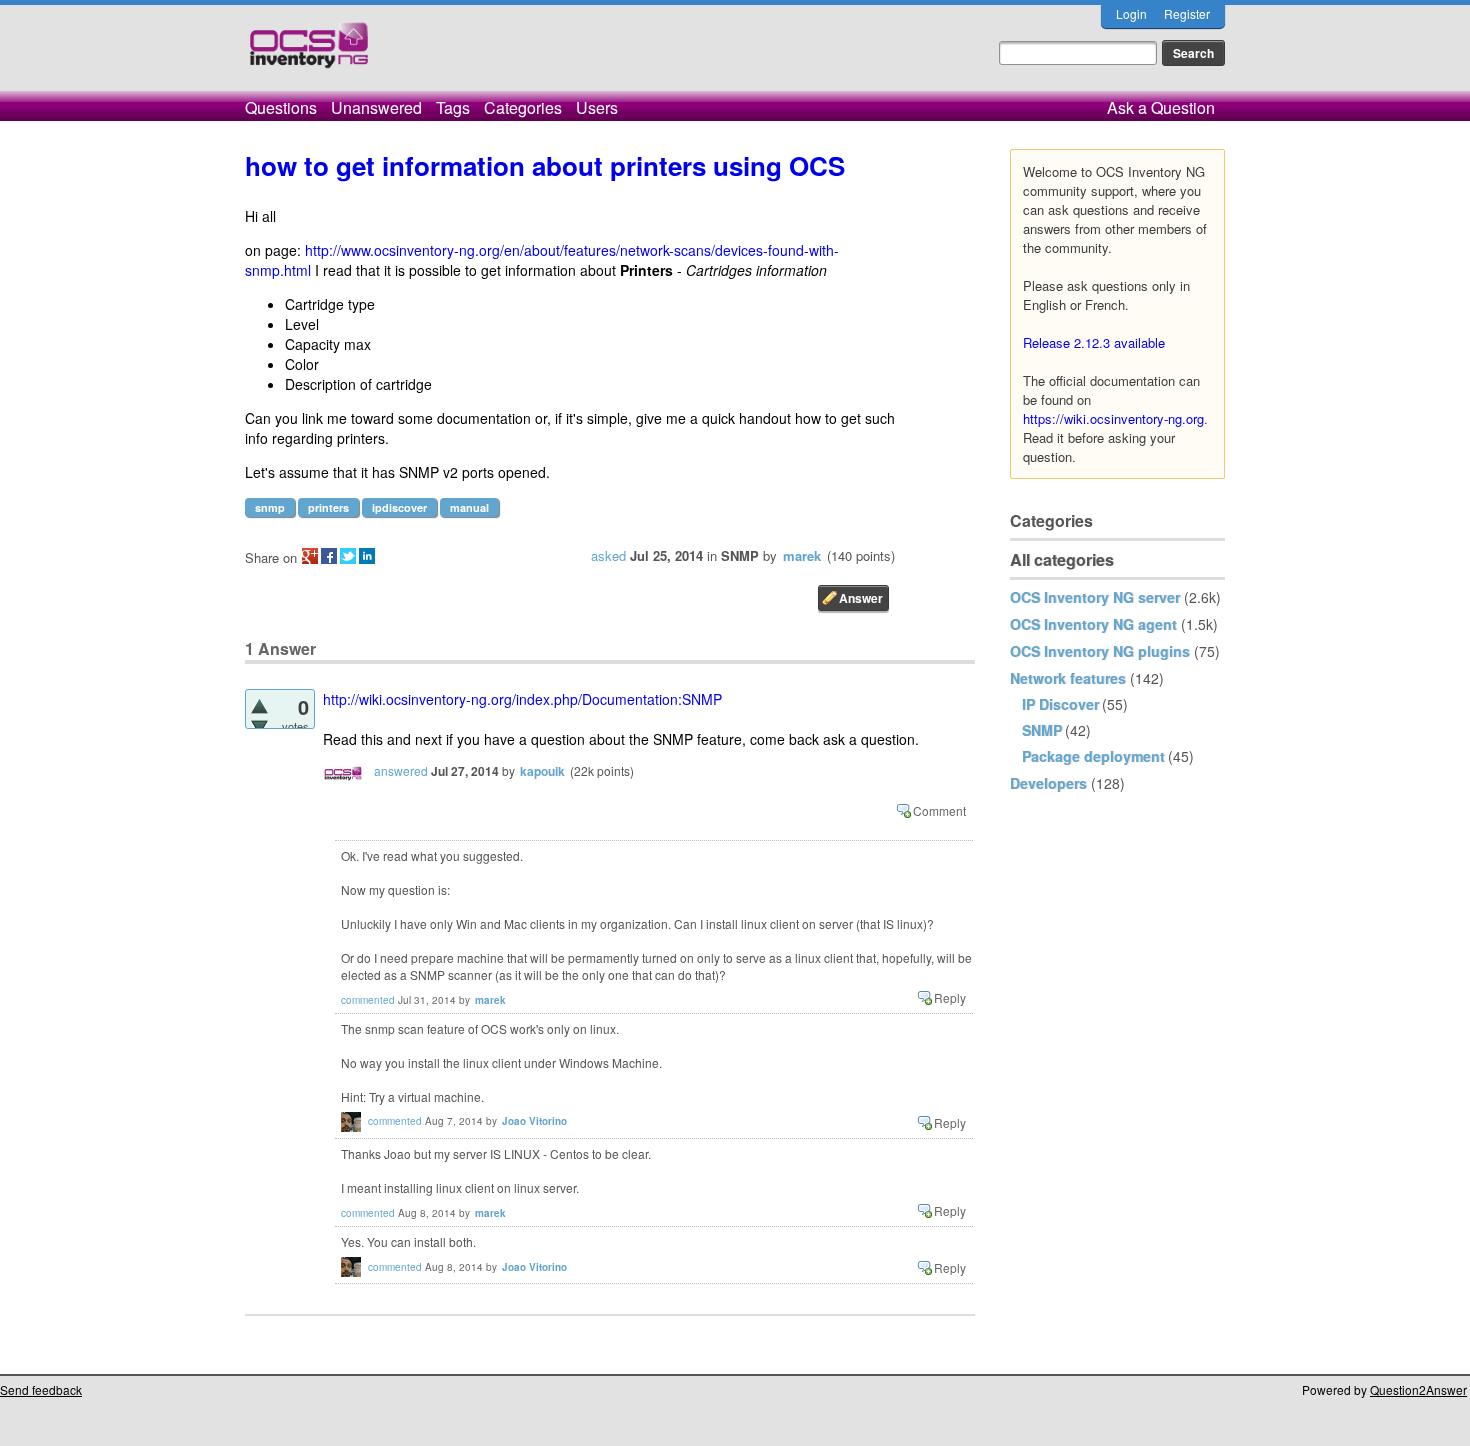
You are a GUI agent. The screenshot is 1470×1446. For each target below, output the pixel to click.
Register (1187, 13)
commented (368, 1000)
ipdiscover (399, 507)
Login (1131, 13)
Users (597, 107)
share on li (367, 556)
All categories (1062, 559)
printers (328, 507)
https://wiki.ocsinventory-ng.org (1113, 418)
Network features (1068, 678)
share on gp (310, 556)
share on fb (329, 556)
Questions (281, 107)
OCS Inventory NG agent (1093, 624)
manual (469, 507)
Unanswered (376, 107)
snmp (270, 507)
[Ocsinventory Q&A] (309, 53)
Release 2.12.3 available (1094, 342)
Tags (453, 107)
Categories (523, 107)
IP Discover (1060, 704)
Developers (1048, 783)
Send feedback (41, 1389)
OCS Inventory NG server (1095, 597)
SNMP (1042, 730)
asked (608, 555)
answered (401, 770)
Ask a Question (1161, 107)
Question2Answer (1418, 1389)
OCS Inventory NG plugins (1100, 651)
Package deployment (1093, 756)
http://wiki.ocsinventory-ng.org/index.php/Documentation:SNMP (522, 699)
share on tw (348, 556)
